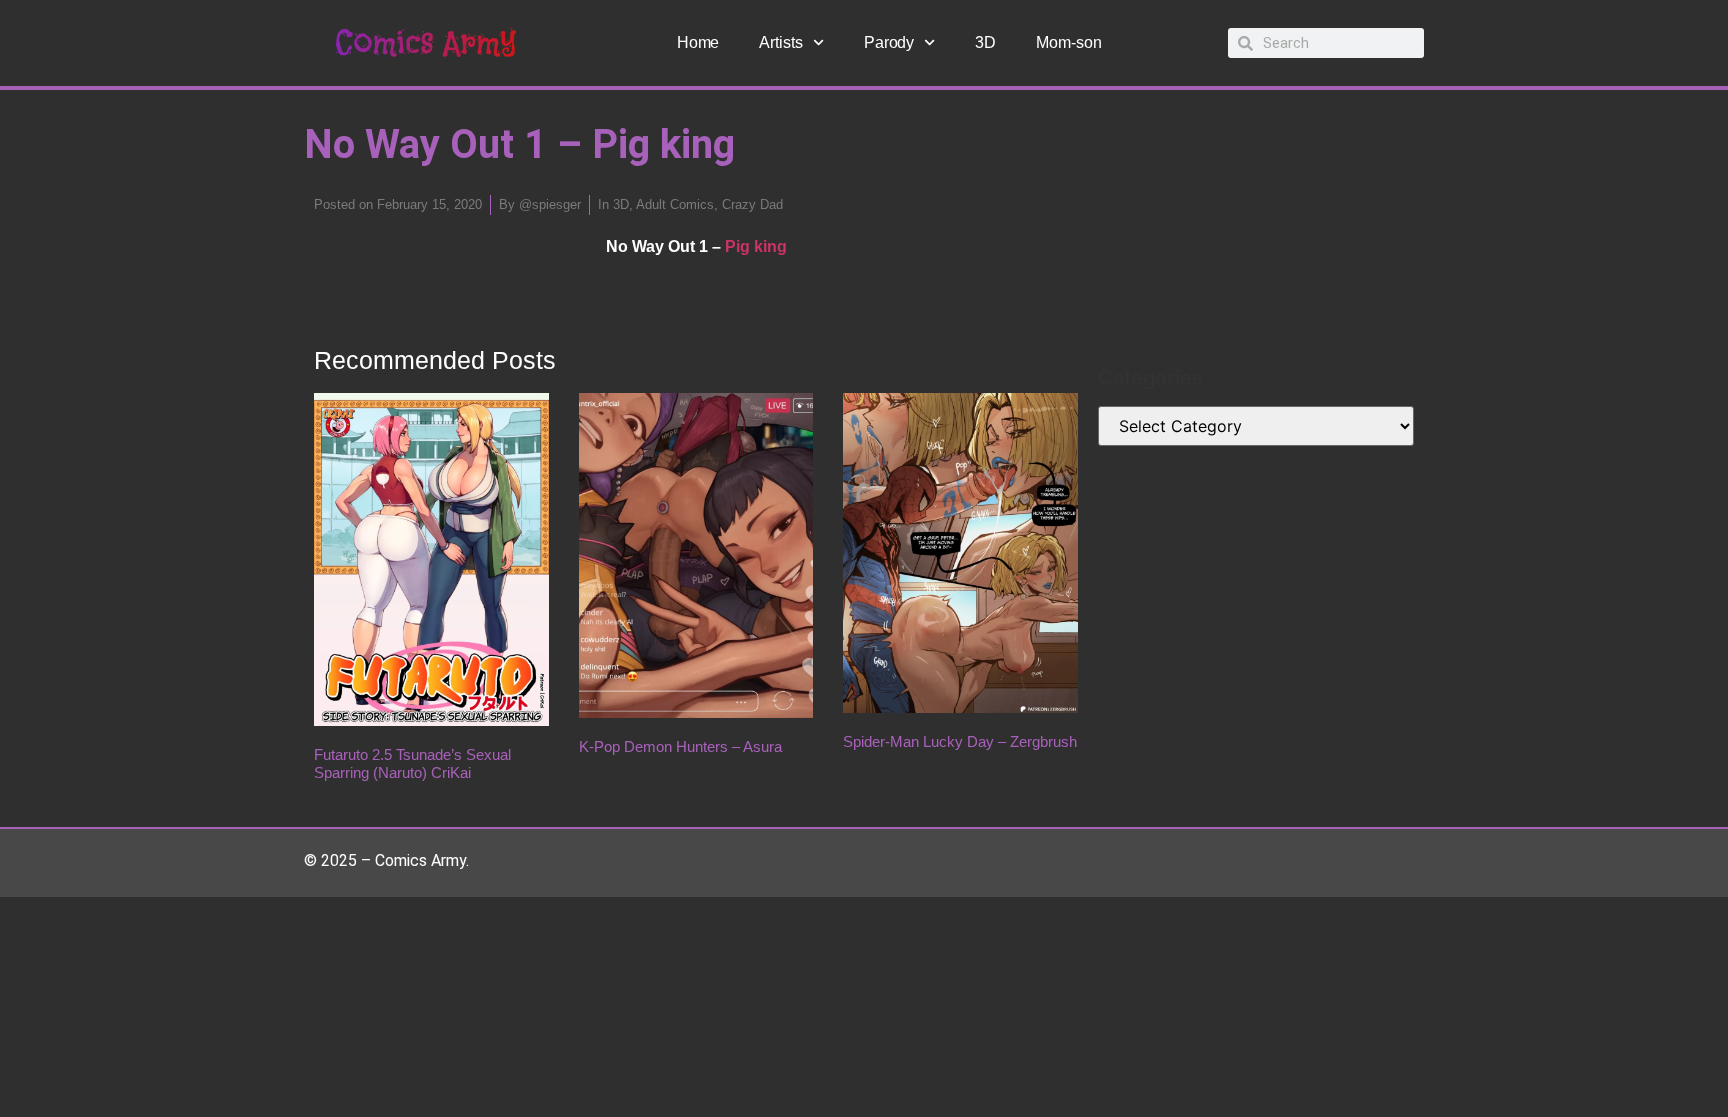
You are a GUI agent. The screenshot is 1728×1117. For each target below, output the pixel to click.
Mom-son (1068, 42)
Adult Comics (675, 204)
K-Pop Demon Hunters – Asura (680, 746)
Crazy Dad (752, 204)
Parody (889, 42)
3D (985, 42)
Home (698, 42)
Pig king (756, 246)
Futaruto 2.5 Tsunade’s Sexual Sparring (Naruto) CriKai (412, 763)
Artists (780, 42)
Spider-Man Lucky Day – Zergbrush (960, 741)
